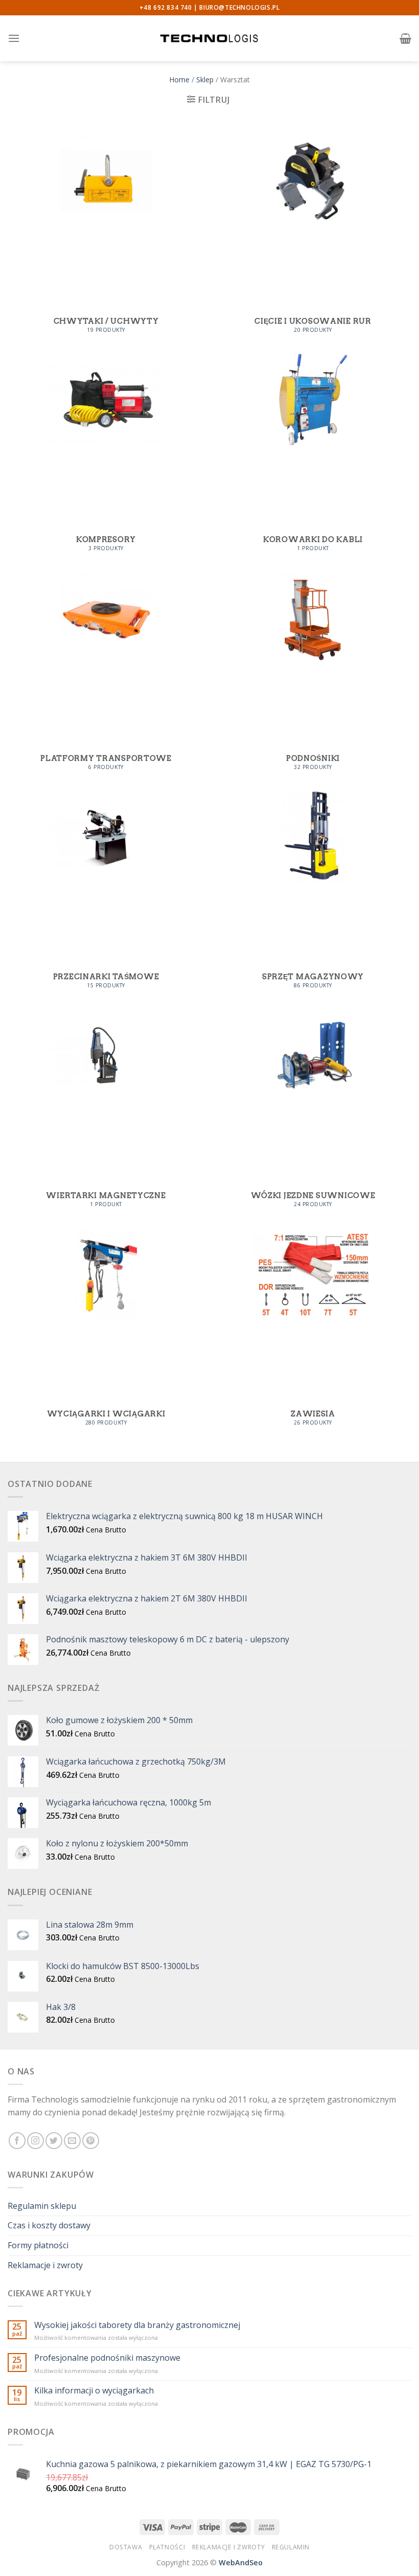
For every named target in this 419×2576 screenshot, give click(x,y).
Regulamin (291, 2547)
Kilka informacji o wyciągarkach (94, 2391)
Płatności (167, 2547)
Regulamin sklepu (42, 2206)
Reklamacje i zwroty (45, 2265)
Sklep (205, 80)
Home (179, 80)
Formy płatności (38, 2245)
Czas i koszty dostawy (49, 2225)
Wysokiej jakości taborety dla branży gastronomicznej (137, 2325)
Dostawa (126, 2547)
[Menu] (14, 38)
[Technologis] (209, 38)
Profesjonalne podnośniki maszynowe (107, 2358)
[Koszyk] (405, 38)
